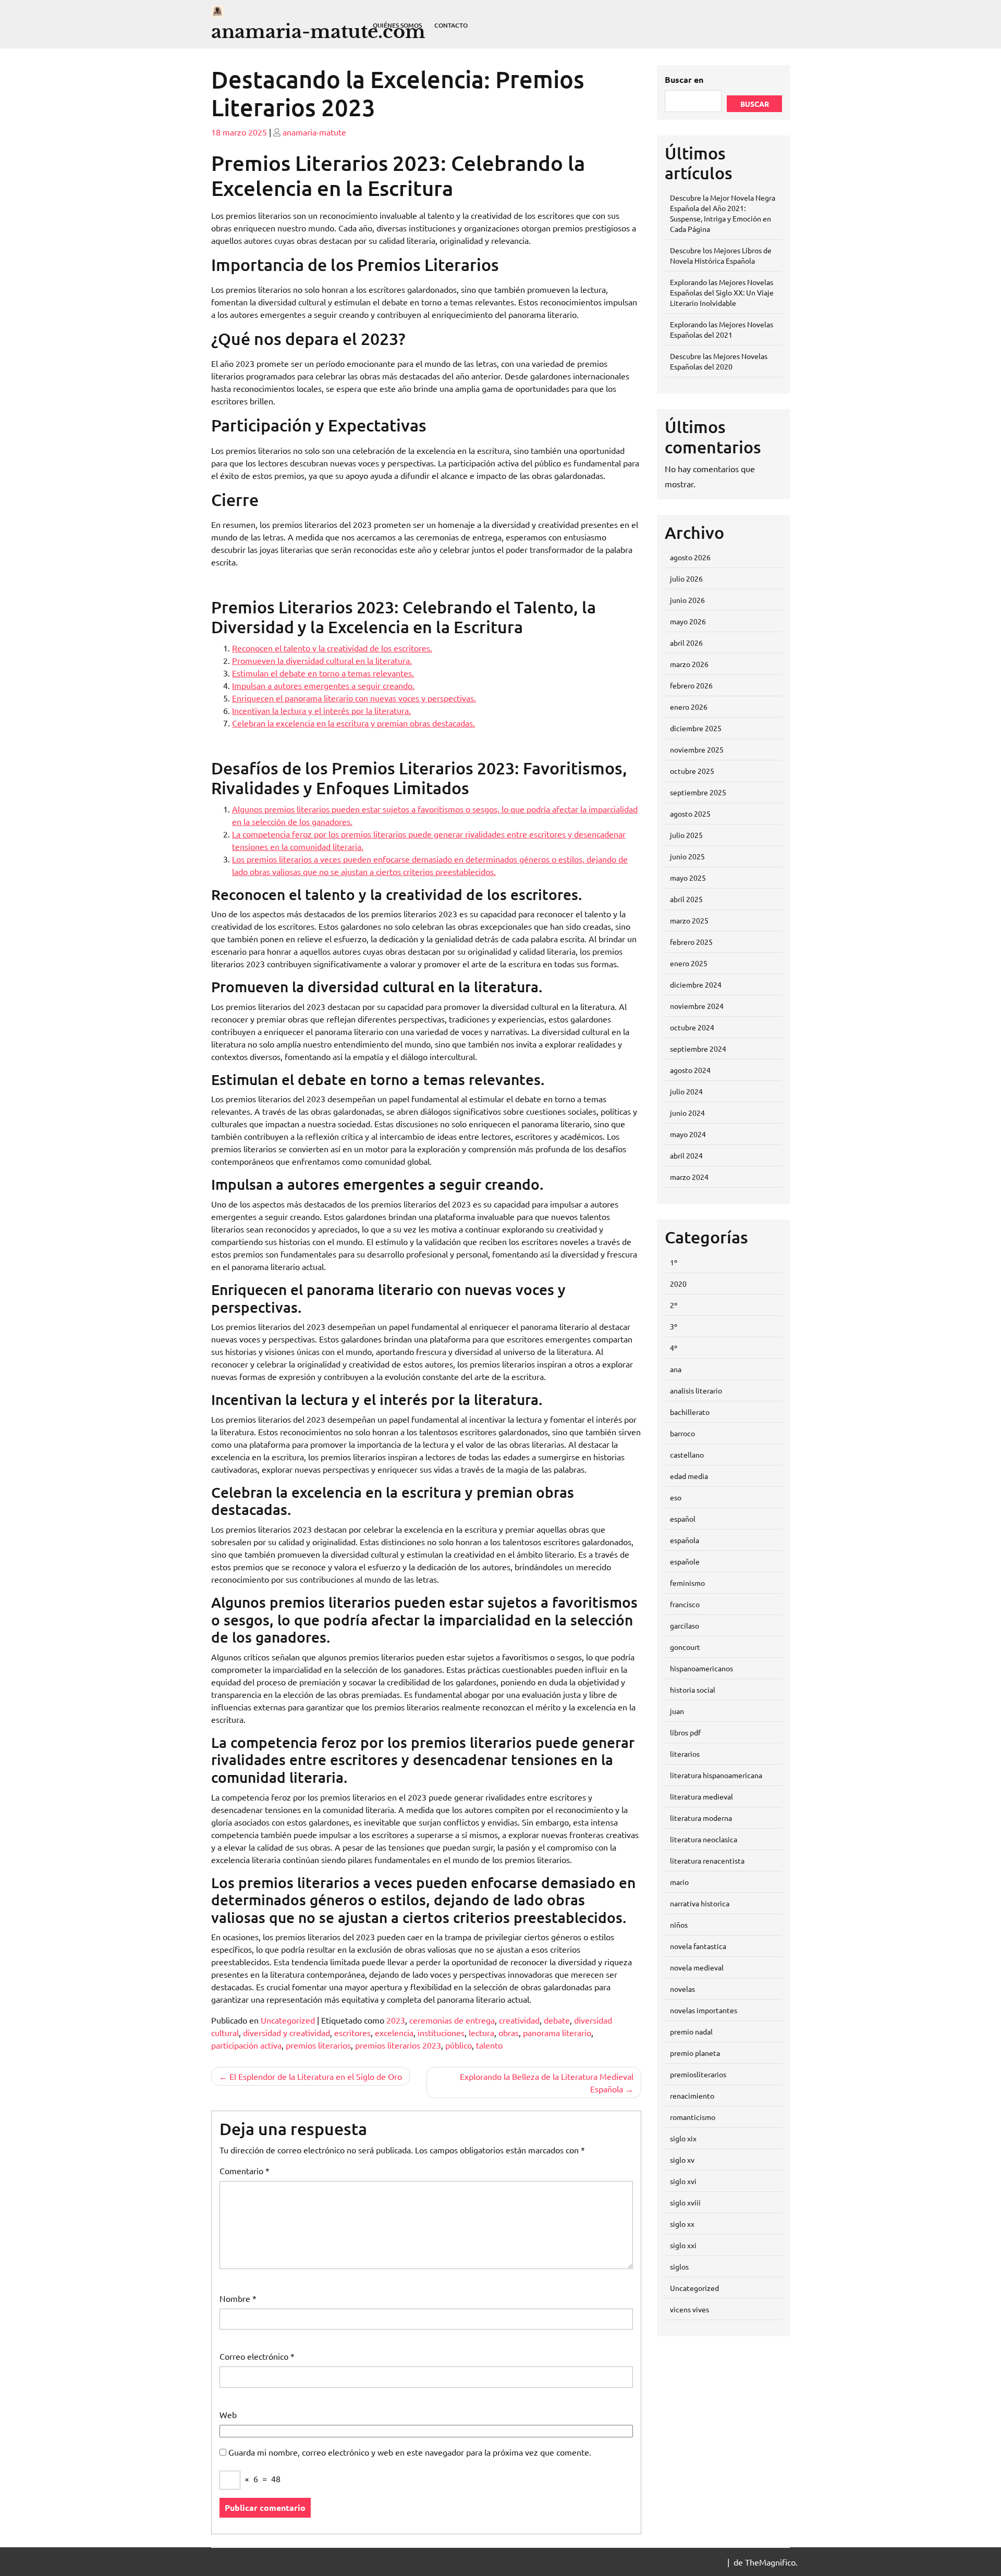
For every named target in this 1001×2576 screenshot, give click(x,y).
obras (509, 2032)
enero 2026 (689, 707)
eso (676, 1497)
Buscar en (684, 79)
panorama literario (557, 2032)
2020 (678, 1284)
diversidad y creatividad (286, 2032)
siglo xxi (683, 2245)
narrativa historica (700, 1903)
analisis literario (696, 1390)
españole (685, 1561)
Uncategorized (288, 2020)
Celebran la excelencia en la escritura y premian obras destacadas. (353, 723)
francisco (685, 1604)
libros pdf (685, 1732)
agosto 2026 (690, 557)
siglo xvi (683, 2181)
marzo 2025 (689, 920)
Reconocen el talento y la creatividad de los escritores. (332, 648)
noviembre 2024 (697, 1006)
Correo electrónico (257, 2356)
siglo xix (683, 2138)
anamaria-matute (314, 132)
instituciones (441, 2032)
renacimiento (692, 2096)
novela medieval (697, 1967)
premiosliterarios (698, 2074)
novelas (682, 1989)
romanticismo (693, 2117)
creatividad (519, 2020)
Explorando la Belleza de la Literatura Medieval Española (547, 2082)
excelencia (394, 2032)
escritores (352, 2032)
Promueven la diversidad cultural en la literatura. (322, 660)
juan (677, 1711)
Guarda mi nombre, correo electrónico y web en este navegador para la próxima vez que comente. (410, 2452)
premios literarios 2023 (398, 2045)
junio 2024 (687, 1113)
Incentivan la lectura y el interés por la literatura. (321, 710)
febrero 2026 (691, 685)
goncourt (685, 1647)
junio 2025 (687, 856)
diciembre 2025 (696, 728)
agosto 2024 (690, 1070)
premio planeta (695, 2053)
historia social (693, 1690)
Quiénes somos (397, 25)
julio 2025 (686, 835)
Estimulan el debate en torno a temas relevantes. (323, 673)
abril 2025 (686, 899)
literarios (685, 1754)
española (685, 1540)
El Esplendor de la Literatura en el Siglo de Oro (316, 2076)
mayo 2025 (688, 878)
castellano (687, 1455)
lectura (481, 2032)
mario (679, 1882)
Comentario (245, 2171)
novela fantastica (698, 1946)
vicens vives (689, 2309)
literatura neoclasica (704, 1839)
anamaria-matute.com (318, 32)
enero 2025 (689, 963)
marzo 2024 (689, 1177)
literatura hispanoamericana (716, 1775)
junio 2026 (687, 600)
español (683, 1519)
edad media (689, 1476)
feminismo (687, 1583)
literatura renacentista (707, 1860)
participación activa (246, 2045)
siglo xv (682, 2160)
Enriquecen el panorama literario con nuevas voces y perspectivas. (354, 698)
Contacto (451, 25)
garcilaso (685, 1625)
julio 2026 (686, 578)
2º (674, 1305)
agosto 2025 (690, 814)
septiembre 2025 (698, 792)
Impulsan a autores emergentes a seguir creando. (323, 685)
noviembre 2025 (697, 749)
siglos (679, 2266)
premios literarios (318, 2045)
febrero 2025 (691, 942)
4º (674, 1348)
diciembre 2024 (696, 984)
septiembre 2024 (698, 1049)
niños (679, 1925)
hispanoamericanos (701, 1668)
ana (676, 1369)
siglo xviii (685, 2202)
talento (489, 2045)
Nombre (238, 2298)
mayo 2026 (688, 621)
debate (557, 2020)
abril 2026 (686, 643)
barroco (682, 1433)
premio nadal (691, 2031)
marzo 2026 (689, 664)
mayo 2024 (688, 1134)
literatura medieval (701, 1796)
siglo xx (682, 2224)
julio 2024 (686, 1091)
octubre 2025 (692, 771)
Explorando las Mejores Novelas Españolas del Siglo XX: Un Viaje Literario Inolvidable (722, 292)
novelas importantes (704, 2010)
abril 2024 (686, 1155)
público (459, 2045)
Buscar (755, 104)
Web (228, 2414)
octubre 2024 (692, 1027)
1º (674, 1262)
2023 (396, 2020)
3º (674, 1326)
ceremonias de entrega (452, 2020)
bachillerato (690, 1412)
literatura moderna (701, 1818)
